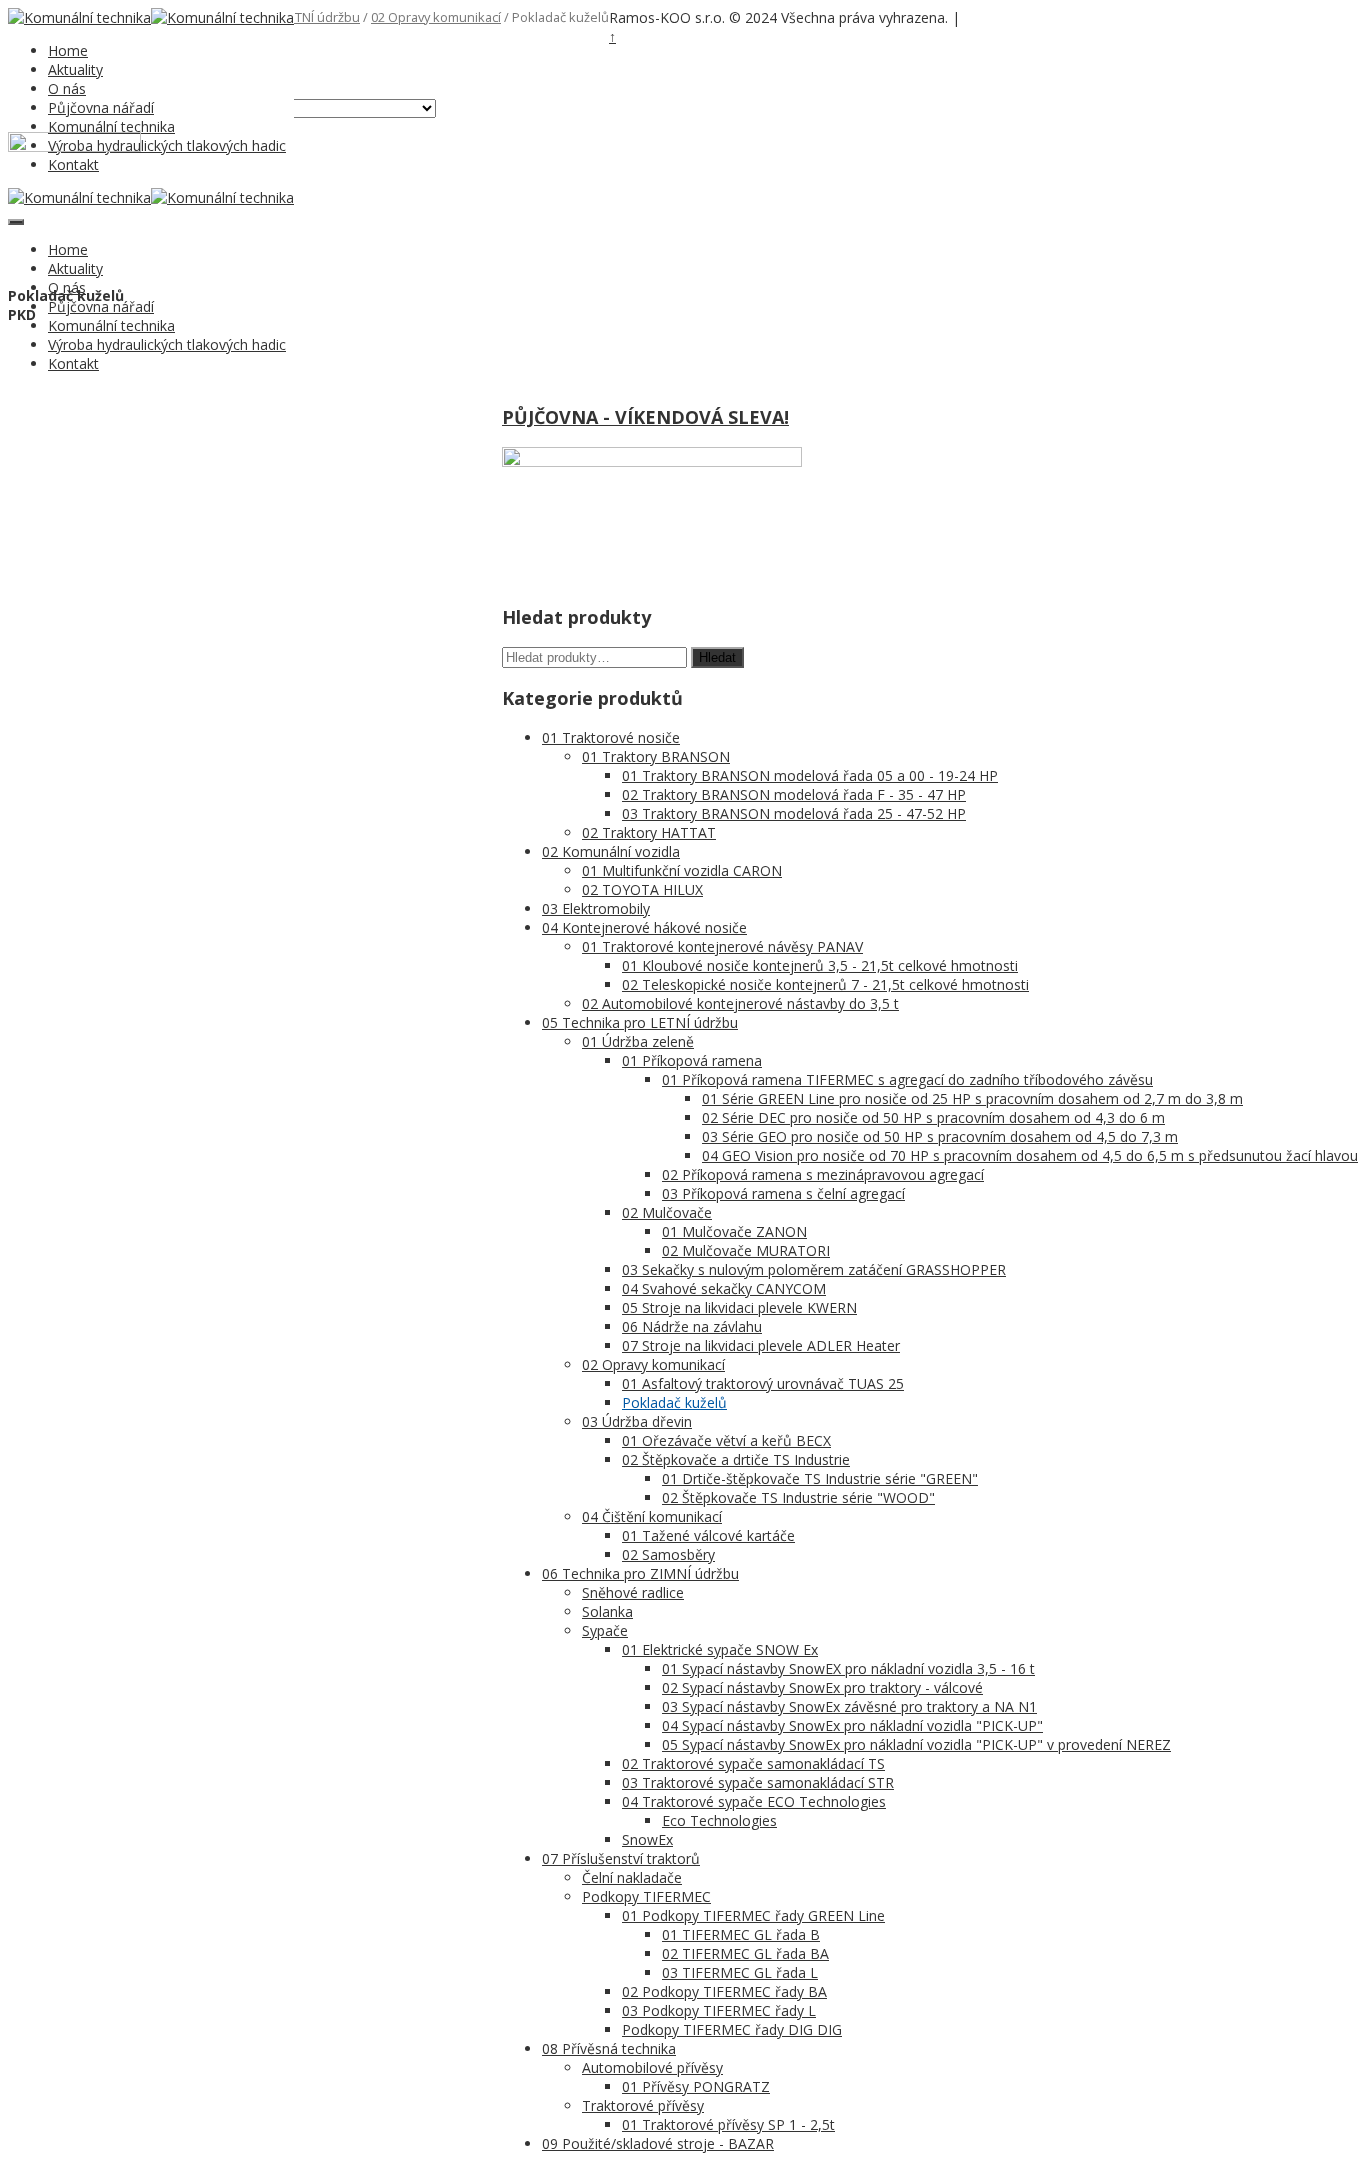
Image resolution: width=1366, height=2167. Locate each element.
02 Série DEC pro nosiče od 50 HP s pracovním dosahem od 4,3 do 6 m (933, 1117)
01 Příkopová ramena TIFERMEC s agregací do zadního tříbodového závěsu (907, 1079)
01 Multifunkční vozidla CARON (682, 870)
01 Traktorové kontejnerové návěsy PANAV (722, 946)
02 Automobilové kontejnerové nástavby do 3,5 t (740, 1003)
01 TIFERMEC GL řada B (741, 1934)
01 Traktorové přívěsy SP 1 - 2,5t (728, 2124)
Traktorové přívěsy (643, 2105)
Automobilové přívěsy (652, 2067)
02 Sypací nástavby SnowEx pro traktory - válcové (822, 1687)
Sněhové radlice (633, 1592)
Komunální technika (111, 126)
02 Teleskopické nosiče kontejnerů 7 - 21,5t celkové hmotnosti (825, 984)
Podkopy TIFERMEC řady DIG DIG (732, 2029)
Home (68, 50)
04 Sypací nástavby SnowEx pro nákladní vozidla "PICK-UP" (852, 1725)
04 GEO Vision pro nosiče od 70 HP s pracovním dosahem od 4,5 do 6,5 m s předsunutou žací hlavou (1030, 1155)
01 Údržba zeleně (638, 1041)
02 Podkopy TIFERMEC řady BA (724, 1991)
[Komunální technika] (79, 17)
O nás (67, 88)
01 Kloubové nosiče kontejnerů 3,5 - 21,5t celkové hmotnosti (820, 965)
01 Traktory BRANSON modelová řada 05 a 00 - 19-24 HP (810, 775)
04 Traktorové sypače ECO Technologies (754, 1801)
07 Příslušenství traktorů (621, 1858)
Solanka (607, 1611)
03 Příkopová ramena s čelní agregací (783, 1193)
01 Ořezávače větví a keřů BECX (726, 1440)
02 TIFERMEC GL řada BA (745, 1953)
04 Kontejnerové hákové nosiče (644, 927)
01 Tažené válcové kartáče (708, 1535)
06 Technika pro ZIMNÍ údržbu (640, 1573)
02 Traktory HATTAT (649, 832)
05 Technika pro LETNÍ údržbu (640, 1022)
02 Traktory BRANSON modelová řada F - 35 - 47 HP (794, 794)
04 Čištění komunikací (652, 1516)
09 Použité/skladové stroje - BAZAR (658, 2143)
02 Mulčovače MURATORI (746, 1250)
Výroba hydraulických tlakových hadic (167, 145)
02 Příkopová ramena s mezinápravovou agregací (823, 1174)
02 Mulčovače (667, 1212)
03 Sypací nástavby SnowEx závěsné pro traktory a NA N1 (849, 1706)
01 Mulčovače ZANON (734, 1231)
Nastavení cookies (1014, 19)
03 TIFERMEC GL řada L (740, 1972)
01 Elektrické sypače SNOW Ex (720, 1649)
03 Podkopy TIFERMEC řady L (719, 2010)
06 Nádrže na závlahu (692, 1326)
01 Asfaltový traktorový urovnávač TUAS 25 (763, 1383)
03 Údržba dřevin (637, 1421)
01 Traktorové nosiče (611, 737)
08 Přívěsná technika (609, 2048)
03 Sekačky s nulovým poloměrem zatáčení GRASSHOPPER (814, 1269)
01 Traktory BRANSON (656, 756)
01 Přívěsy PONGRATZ (696, 2086)
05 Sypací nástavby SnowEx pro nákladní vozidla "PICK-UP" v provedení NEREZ (916, 1744)
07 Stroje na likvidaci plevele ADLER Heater (761, 1345)
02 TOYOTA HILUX (642, 889)
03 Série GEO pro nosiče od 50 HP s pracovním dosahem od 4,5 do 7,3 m (940, 1136)
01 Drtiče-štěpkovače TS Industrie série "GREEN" (820, 1478)
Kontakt (73, 363)
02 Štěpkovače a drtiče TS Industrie (736, 1459)
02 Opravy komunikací (436, 17)
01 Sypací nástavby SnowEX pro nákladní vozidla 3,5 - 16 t (848, 1668)
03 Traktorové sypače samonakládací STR (758, 1782)
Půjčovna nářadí (101, 107)
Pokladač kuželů (674, 1402)
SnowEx (647, 1839)
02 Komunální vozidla (611, 851)
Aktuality (75, 69)
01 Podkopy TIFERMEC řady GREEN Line (753, 1915)
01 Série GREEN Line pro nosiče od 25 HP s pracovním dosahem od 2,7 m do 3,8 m (972, 1098)
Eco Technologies (719, 1820)
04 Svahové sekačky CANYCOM (724, 1288)
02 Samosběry (668, 1554)
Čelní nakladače (632, 1877)
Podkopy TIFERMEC (646, 1896)
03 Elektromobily (596, 908)
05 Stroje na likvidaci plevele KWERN (739, 1307)
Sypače (605, 1630)
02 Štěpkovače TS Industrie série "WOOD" (798, 1497)
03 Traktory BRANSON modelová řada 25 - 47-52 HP (794, 813)
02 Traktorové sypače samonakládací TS (753, 1763)
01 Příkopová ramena (692, 1060)
